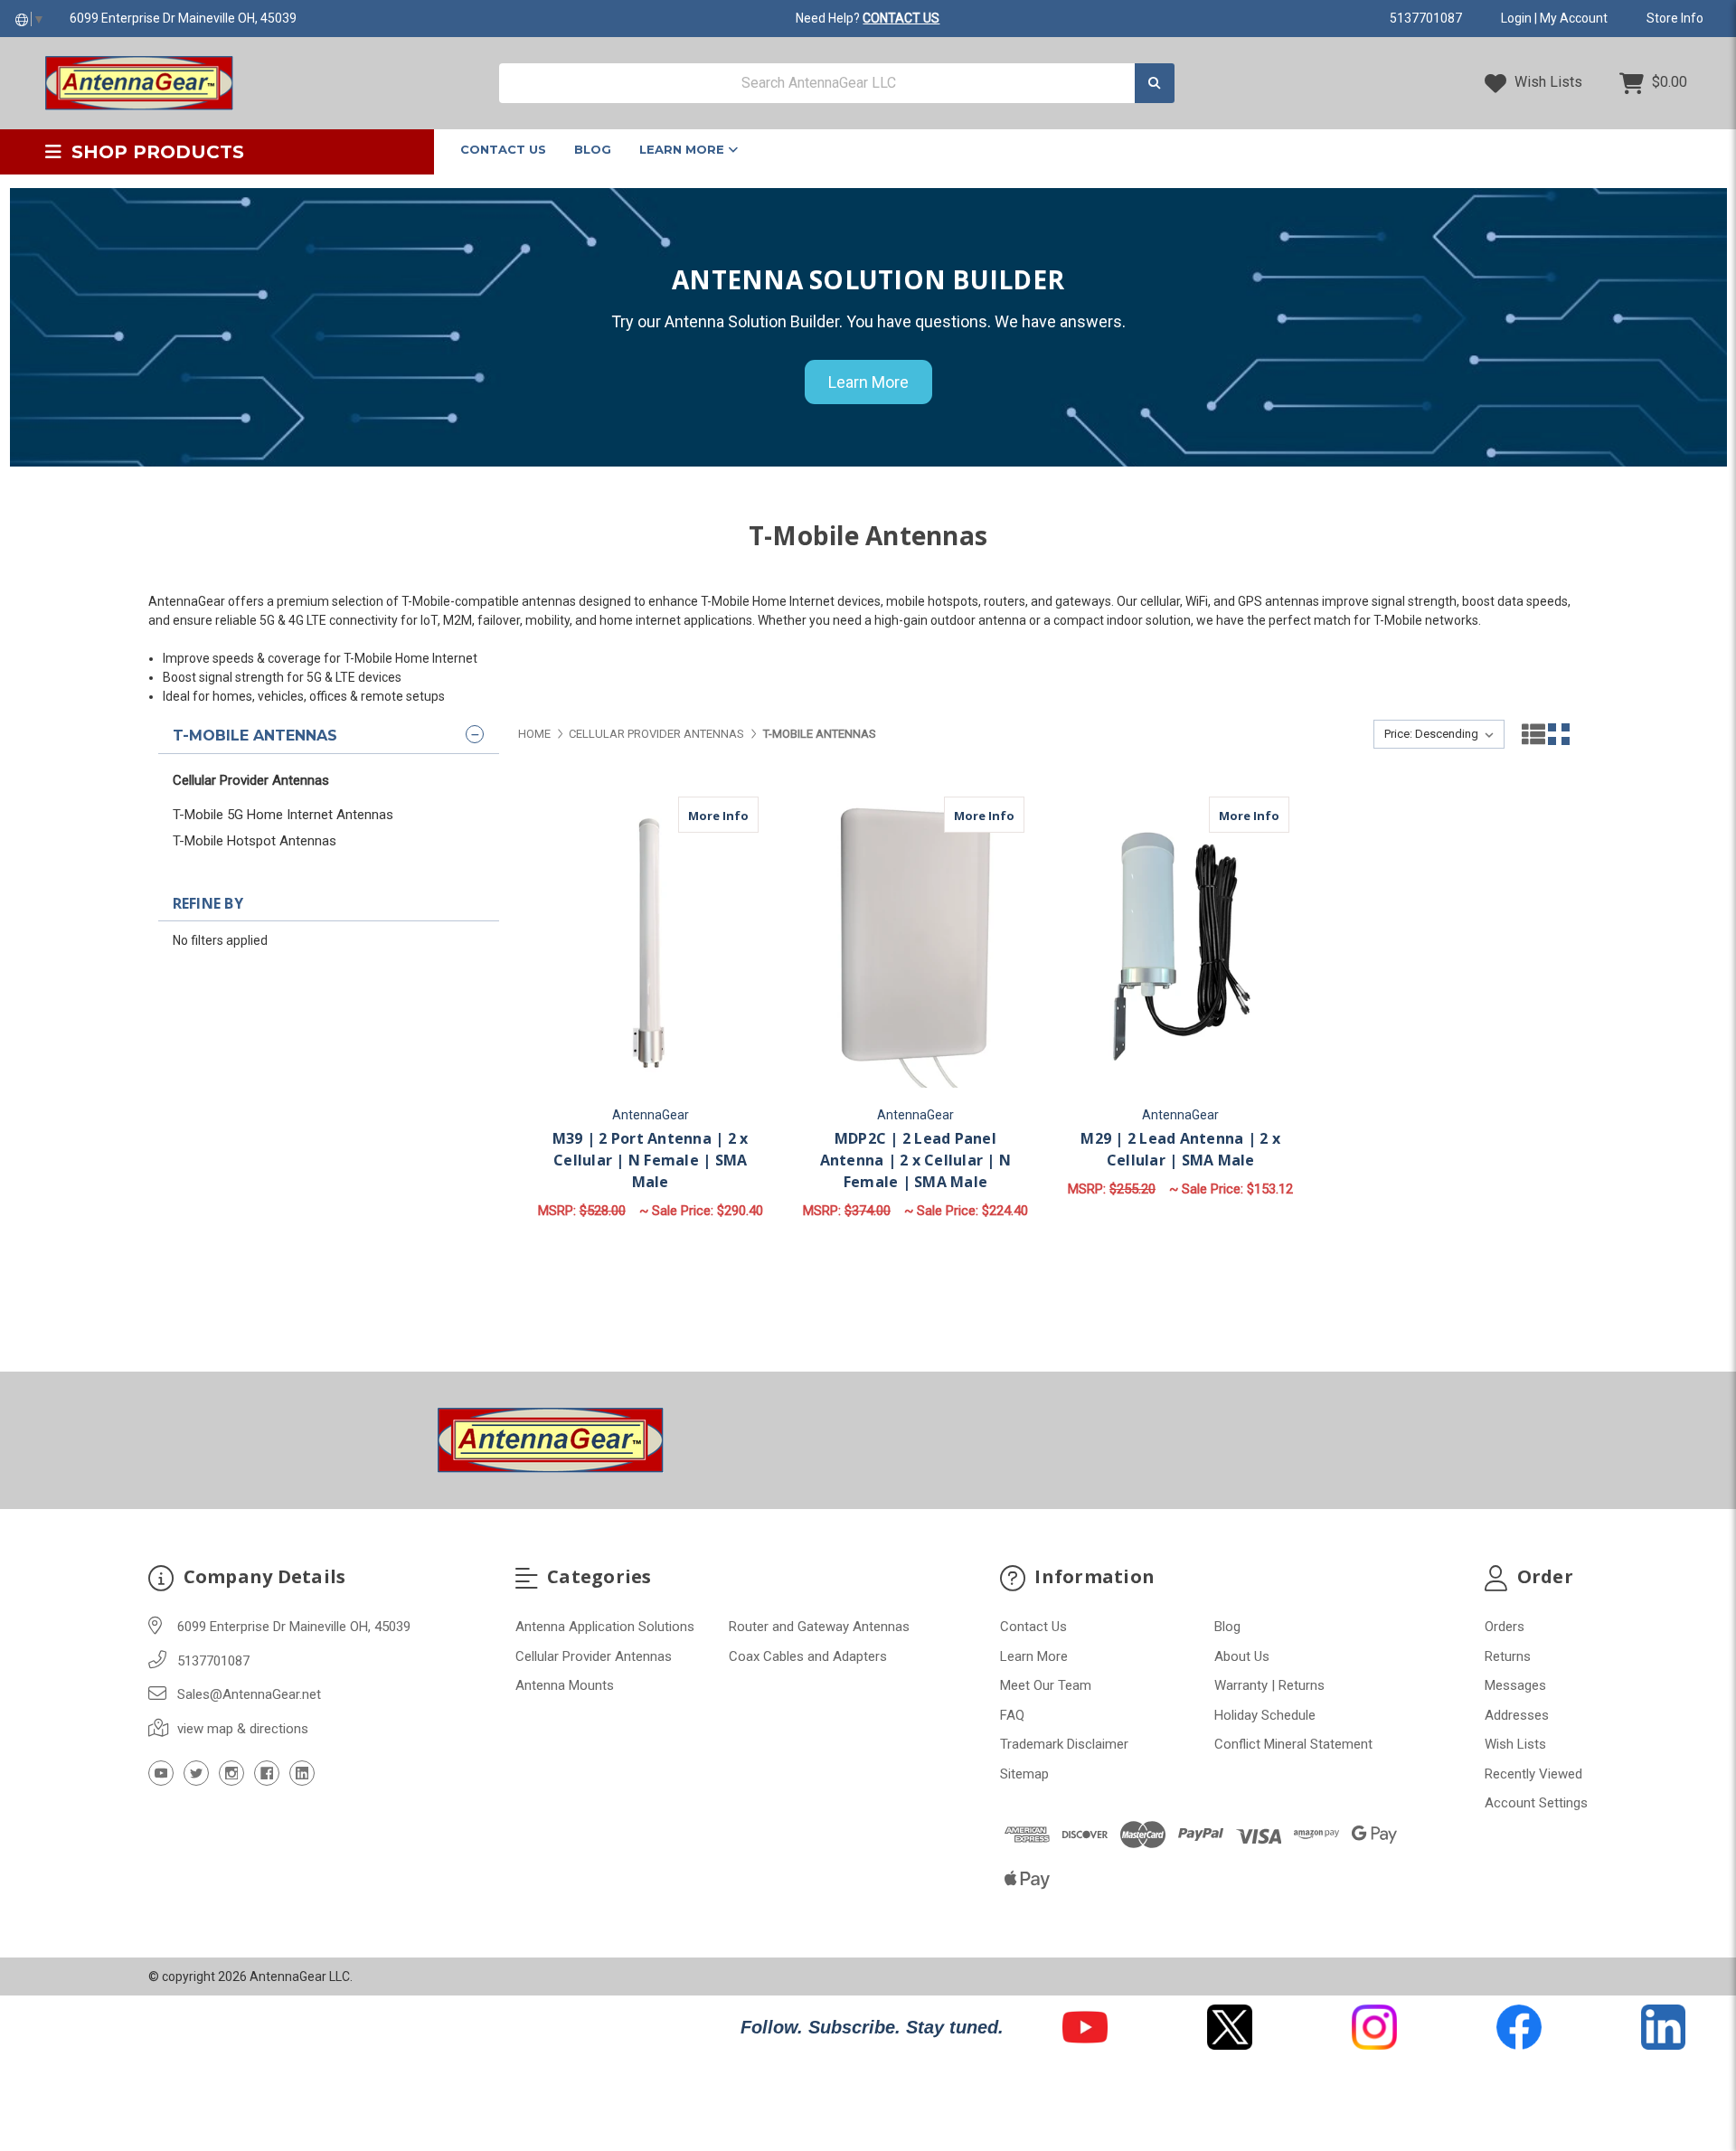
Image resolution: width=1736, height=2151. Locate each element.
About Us (1242, 1656)
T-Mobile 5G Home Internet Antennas (283, 815)
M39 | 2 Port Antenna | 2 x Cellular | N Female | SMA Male (651, 1160)
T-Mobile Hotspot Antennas (255, 841)
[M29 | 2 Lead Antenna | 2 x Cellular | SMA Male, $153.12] (1181, 945)
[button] (1085, 2027)
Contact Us (503, 149)
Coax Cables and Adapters (808, 1656)
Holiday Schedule (1265, 1715)
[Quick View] (703, 815)
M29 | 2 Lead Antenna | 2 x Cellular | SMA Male (1180, 1149)
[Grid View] (1559, 734)
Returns (1508, 1656)
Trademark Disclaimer (1064, 1744)
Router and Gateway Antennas (819, 1627)
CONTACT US (901, 18)
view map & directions (243, 1729)
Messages (1515, 1685)
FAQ (1012, 1715)
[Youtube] (161, 1773)
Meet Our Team (1046, 1685)
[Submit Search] (1155, 84)
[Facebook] (267, 1773)
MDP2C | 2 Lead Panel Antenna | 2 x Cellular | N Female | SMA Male (916, 1160)
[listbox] (1439, 734)
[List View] (1533, 734)
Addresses (1517, 1715)
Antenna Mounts (565, 1685)
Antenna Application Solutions (605, 1627)
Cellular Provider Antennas (251, 780)
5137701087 (1426, 18)
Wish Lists (1547, 82)
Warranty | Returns (1269, 1685)
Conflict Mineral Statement (1293, 1744)
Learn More (684, 149)
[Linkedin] (302, 1773)
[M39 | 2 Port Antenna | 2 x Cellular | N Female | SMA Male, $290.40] (650, 945)
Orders (1505, 1627)
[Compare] (739, 815)
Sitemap (1024, 1774)
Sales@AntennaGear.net (249, 1694)
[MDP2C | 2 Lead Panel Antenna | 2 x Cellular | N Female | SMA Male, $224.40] (915, 945)
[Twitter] (196, 1773)
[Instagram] (231, 1773)
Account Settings (1536, 1803)
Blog (593, 149)
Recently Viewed (1533, 1774)
